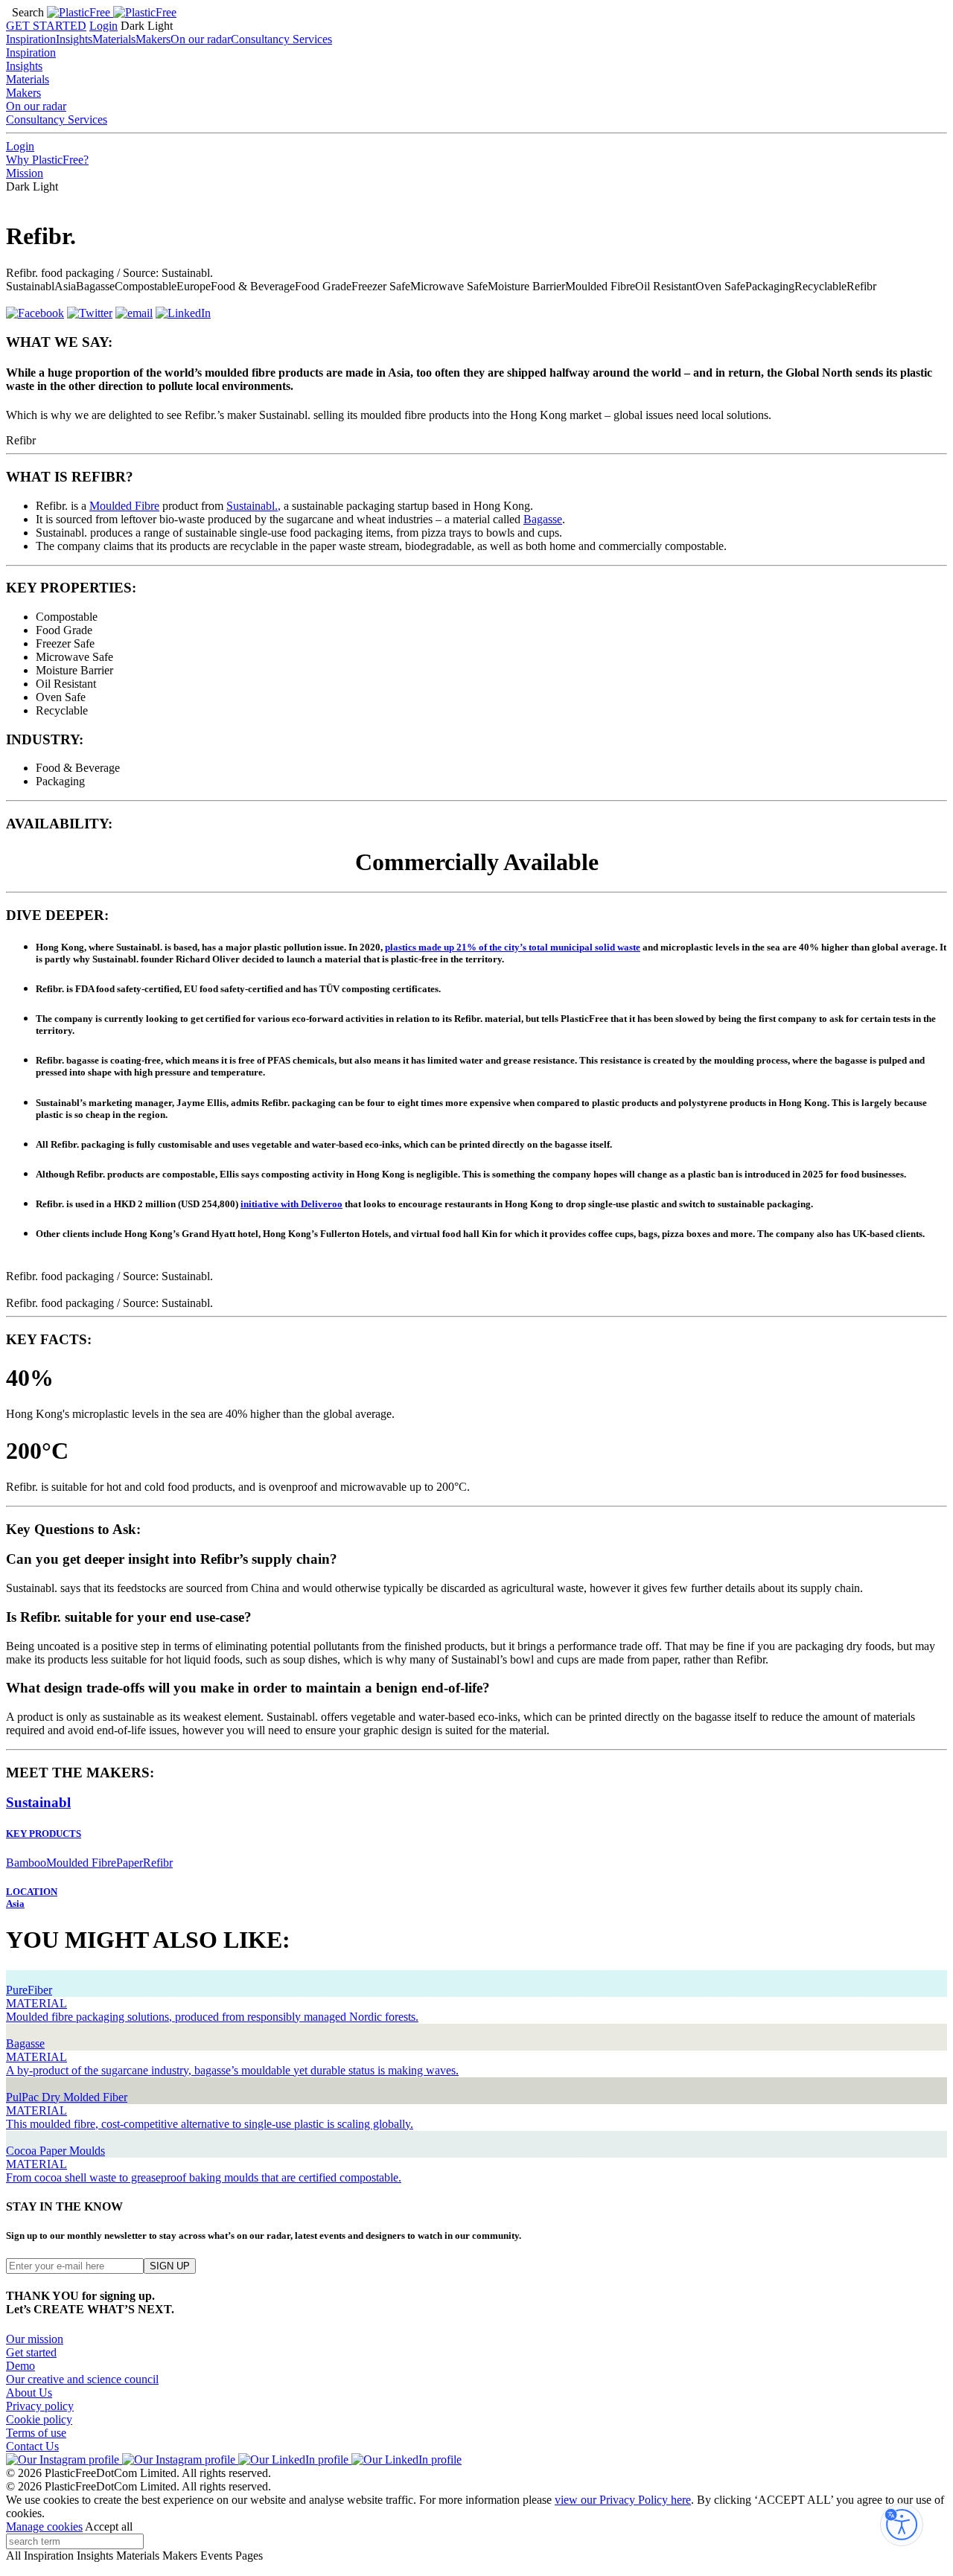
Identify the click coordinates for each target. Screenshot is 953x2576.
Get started (31, 2352)
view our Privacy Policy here (623, 2500)
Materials (114, 39)
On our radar (201, 39)
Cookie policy (39, 2419)
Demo (20, 2366)
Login (103, 26)
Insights (74, 39)
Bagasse (543, 519)
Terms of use (36, 2433)
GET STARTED (46, 26)
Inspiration (31, 39)
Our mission (35, 2339)
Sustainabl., (254, 506)
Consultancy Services (281, 39)
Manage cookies (44, 2527)
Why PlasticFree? (47, 160)
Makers (153, 39)
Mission (25, 173)
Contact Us (32, 2446)
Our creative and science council (82, 2379)
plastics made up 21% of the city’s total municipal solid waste (513, 947)
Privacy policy (40, 2406)
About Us (29, 2393)
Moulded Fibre (124, 506)
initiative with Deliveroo (291, 1204)
